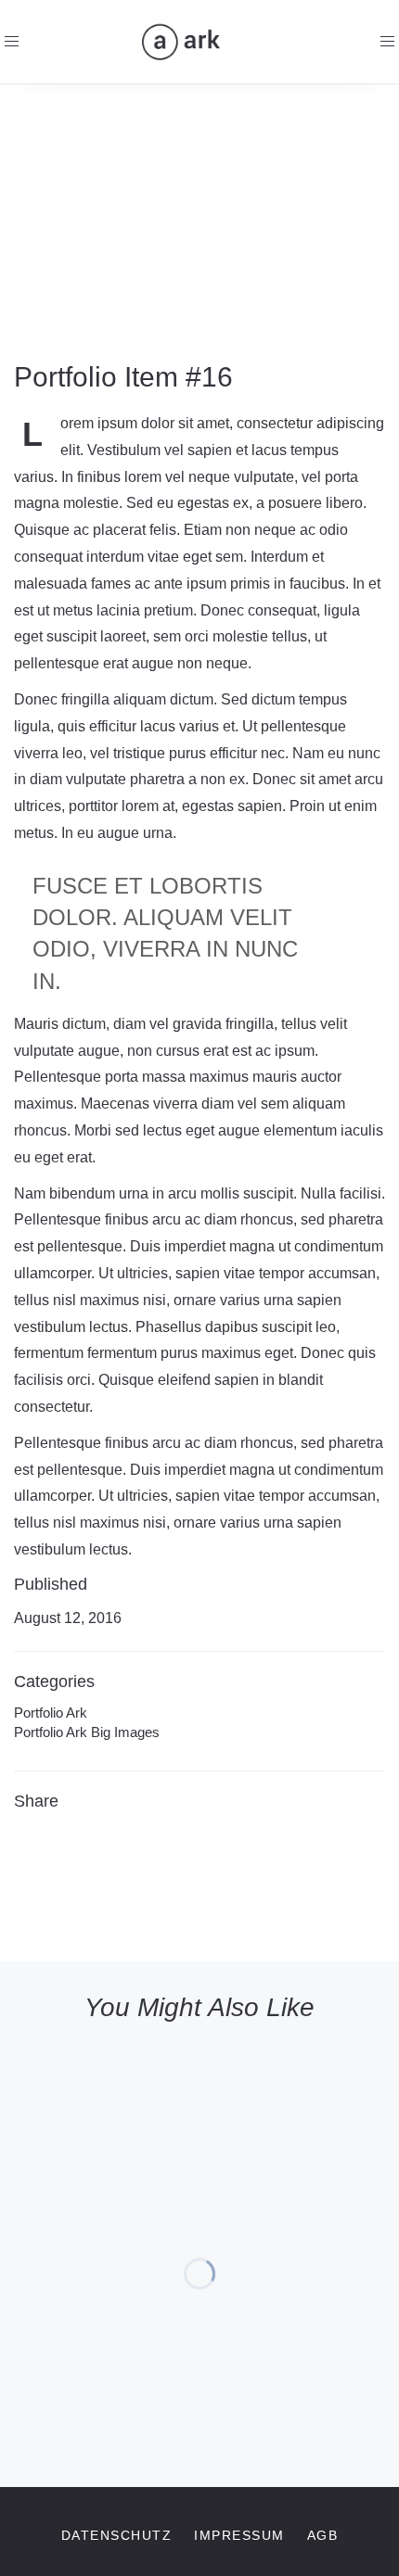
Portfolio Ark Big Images (87, 1732)
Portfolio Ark (51, 1713)
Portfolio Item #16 (123, 377)
